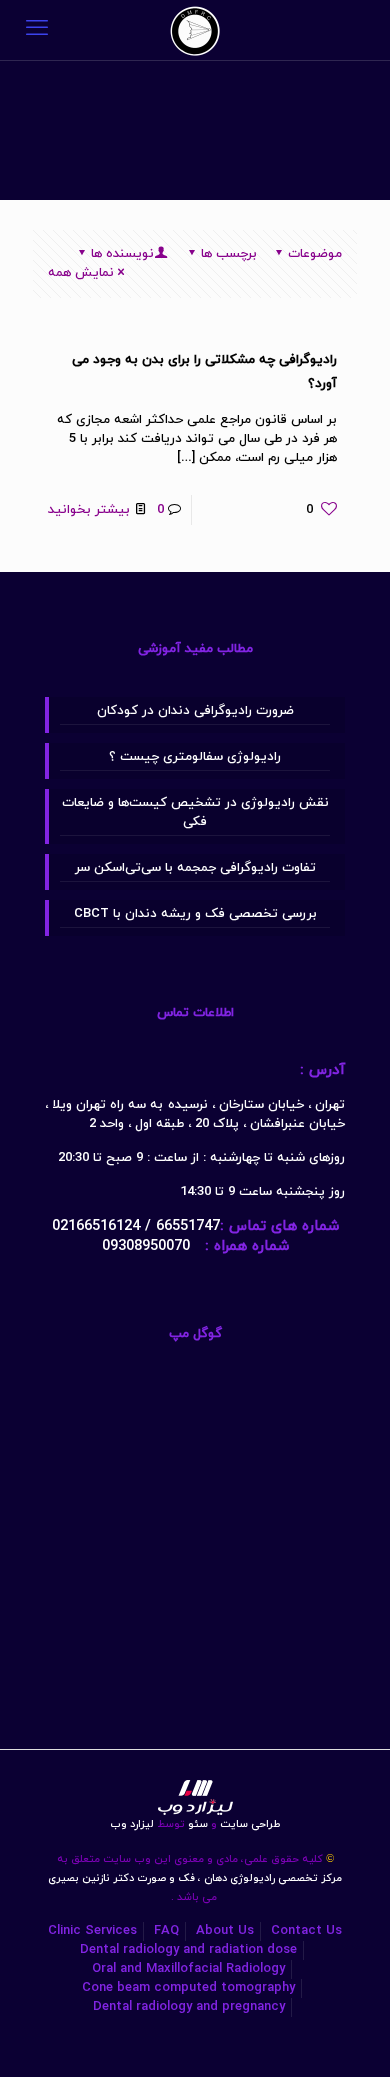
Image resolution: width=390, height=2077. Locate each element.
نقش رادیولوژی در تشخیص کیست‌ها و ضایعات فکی (195, 812)
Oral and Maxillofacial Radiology (188, 1969)
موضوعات (315, 254)
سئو (198, 1824)
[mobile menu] (37, 30)
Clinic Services (92, 1931)
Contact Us (306, 1931)
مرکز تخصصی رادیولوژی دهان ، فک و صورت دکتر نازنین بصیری (195, 1878)
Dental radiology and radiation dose (188, 1950)
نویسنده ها (122, 254)
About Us (225, 1931)
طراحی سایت (245, 1824)
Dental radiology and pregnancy (189, 2007)
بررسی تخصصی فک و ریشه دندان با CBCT (195, 914)
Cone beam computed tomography (188, 1988)
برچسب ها (229, 254)
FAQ (166, 1931)
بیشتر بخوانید (89, 510)
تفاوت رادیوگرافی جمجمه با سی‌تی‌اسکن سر (195, 868)
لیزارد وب (132, 1824)
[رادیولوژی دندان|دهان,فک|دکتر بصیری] (195, 30)
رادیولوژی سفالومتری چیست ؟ (195, 757)
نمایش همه (81, 273)
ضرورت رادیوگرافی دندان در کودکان (195, 711)
